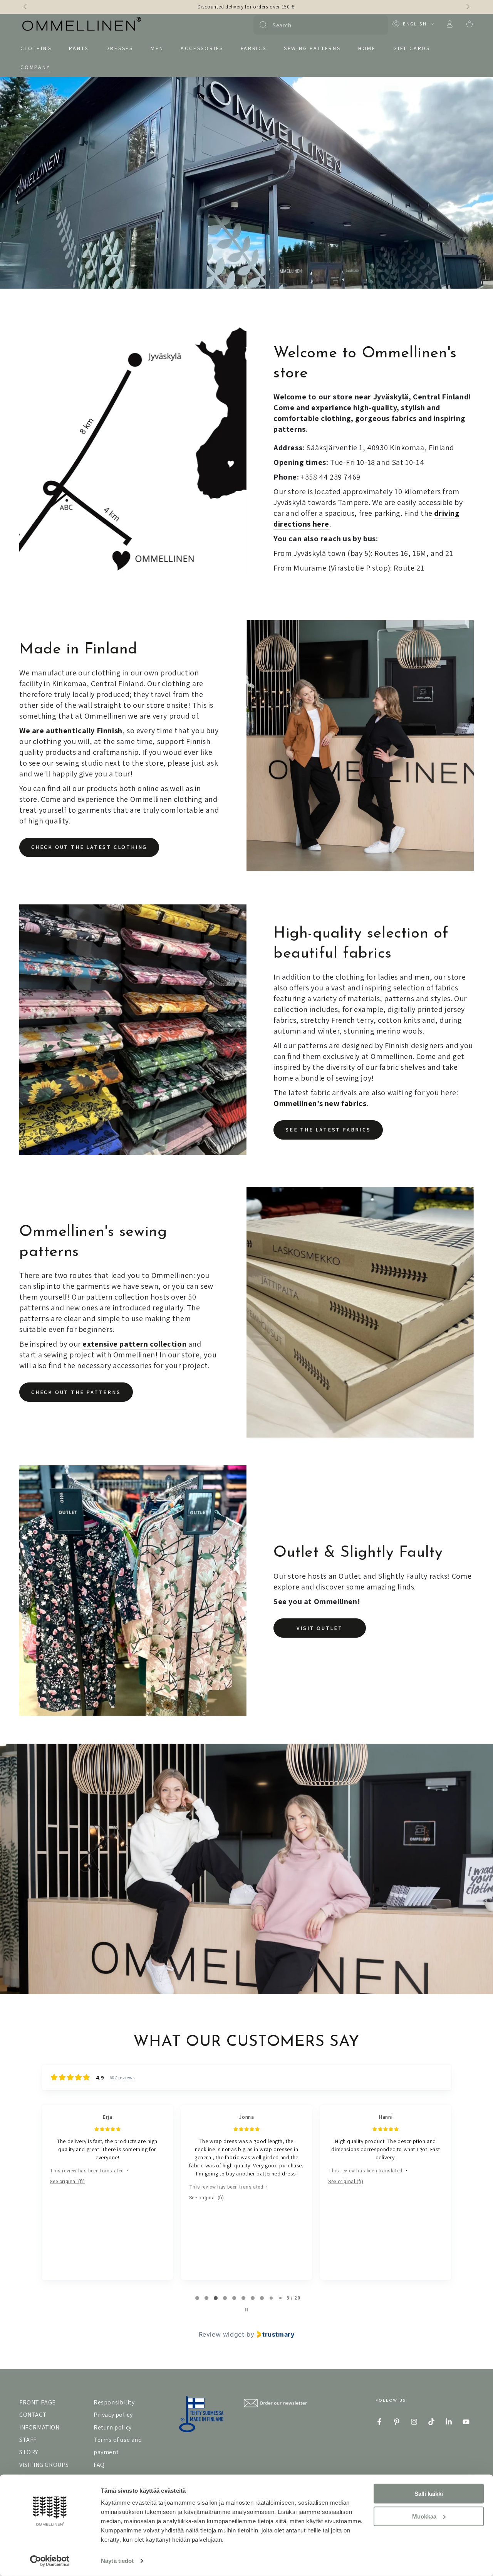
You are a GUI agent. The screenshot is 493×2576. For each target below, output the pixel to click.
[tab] (197, 2298)
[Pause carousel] (246, 2310)
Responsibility (114, 2402)
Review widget (222, 2334)
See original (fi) (67, 2182)
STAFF (28, 2440)
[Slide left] (26, 7)
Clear (378, 25)
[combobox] (320, 25)
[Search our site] (263, 25)
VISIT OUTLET (320, 1628)
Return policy (113, 2427)
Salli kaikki (429, 2494)
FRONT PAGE (38, 2402)
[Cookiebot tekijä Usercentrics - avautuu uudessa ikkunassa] (50, 2561)
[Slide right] (467, 7)
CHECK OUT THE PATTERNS (76, 1392)
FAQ (99, 2465)
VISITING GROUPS (44, 2465)
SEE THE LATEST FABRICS (328, 1130)
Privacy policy (113, 2415)
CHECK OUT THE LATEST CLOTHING (89, 847)
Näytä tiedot (117, 2561)
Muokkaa (424, 2516)
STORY (29, 2452)
